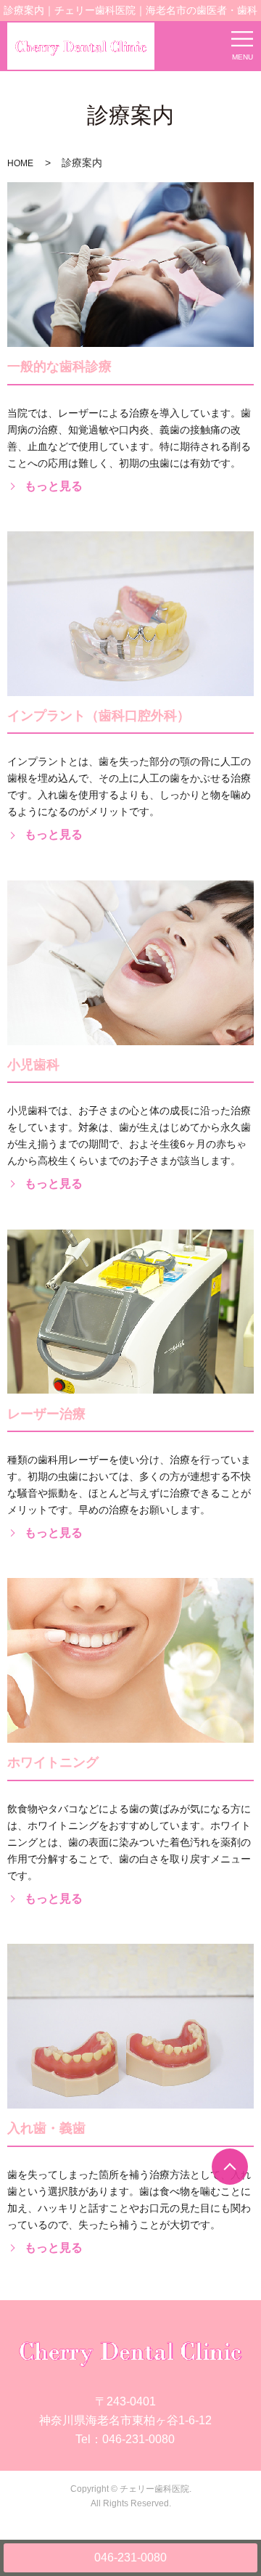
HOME (20, 163)
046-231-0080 (130, 2557)
